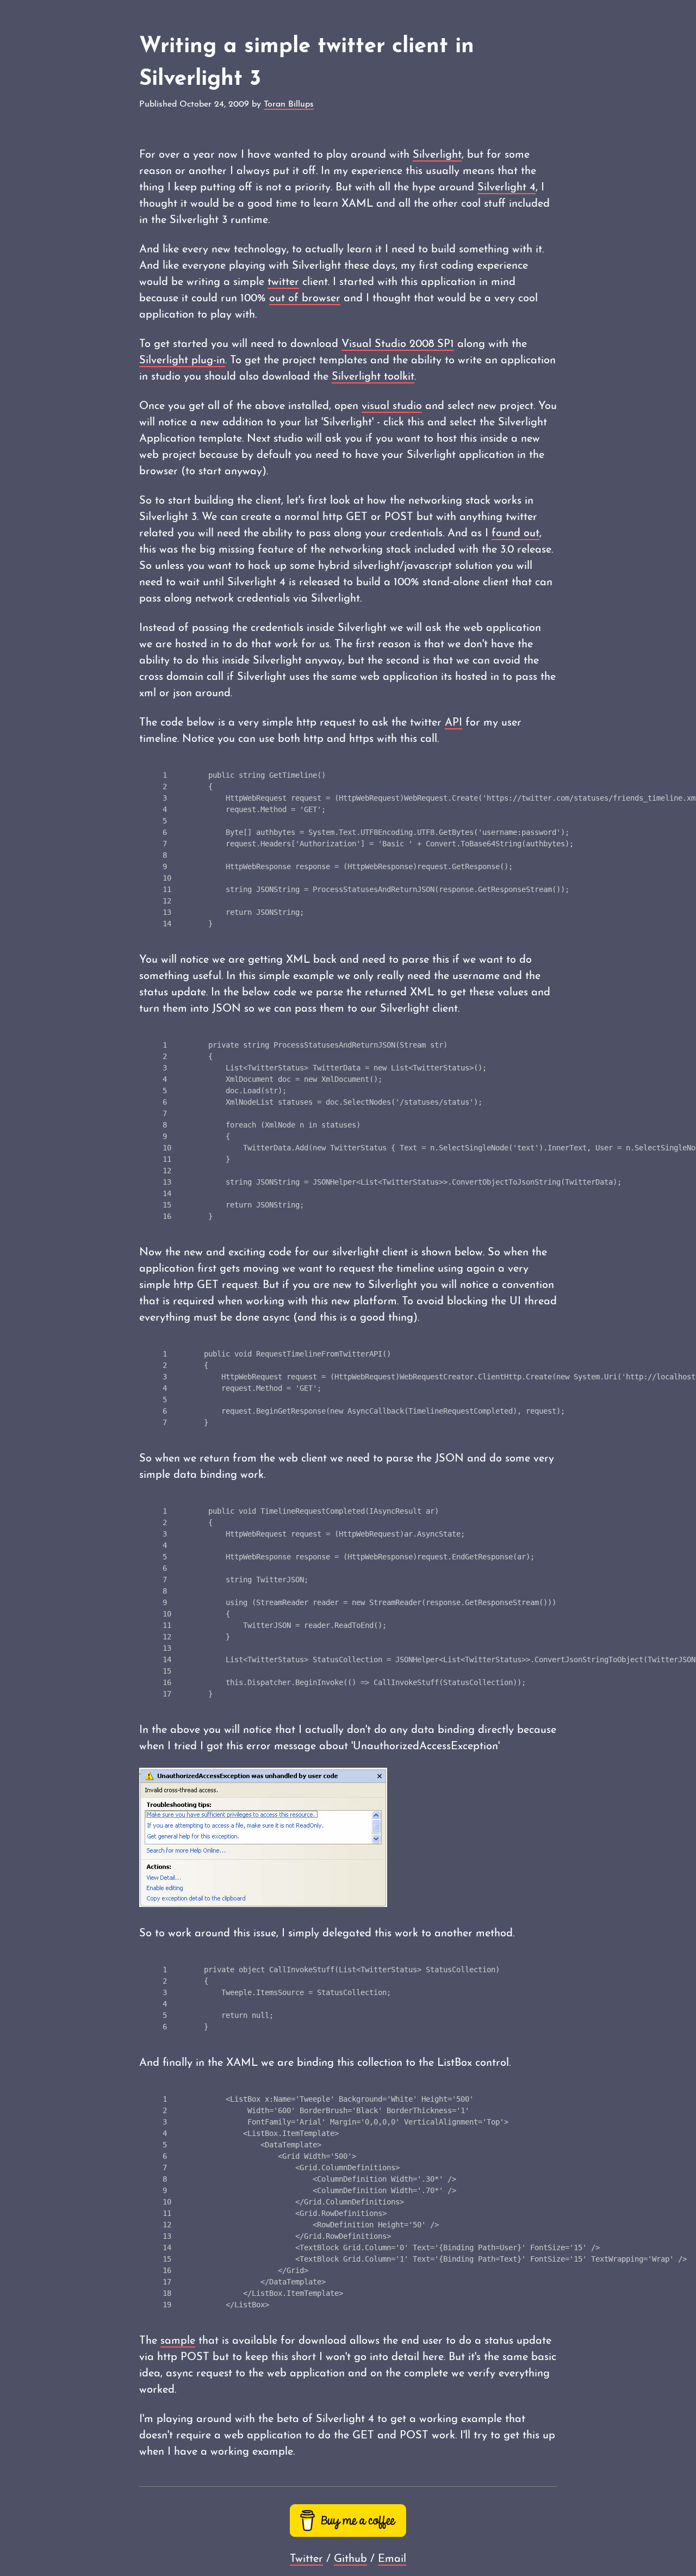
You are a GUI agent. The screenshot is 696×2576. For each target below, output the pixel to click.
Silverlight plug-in (182, 361)
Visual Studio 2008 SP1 (398, 344)
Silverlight (437, 155)
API (453, 723)
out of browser (305, 299)
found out (515, 534)
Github (350, 2559)
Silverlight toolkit (373, 377)
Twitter (306, 2559)
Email (392, 2559)
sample (178, 2341)
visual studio (392, 406)
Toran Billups (289, 104)
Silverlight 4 (507, 188)
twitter (283, 282)
